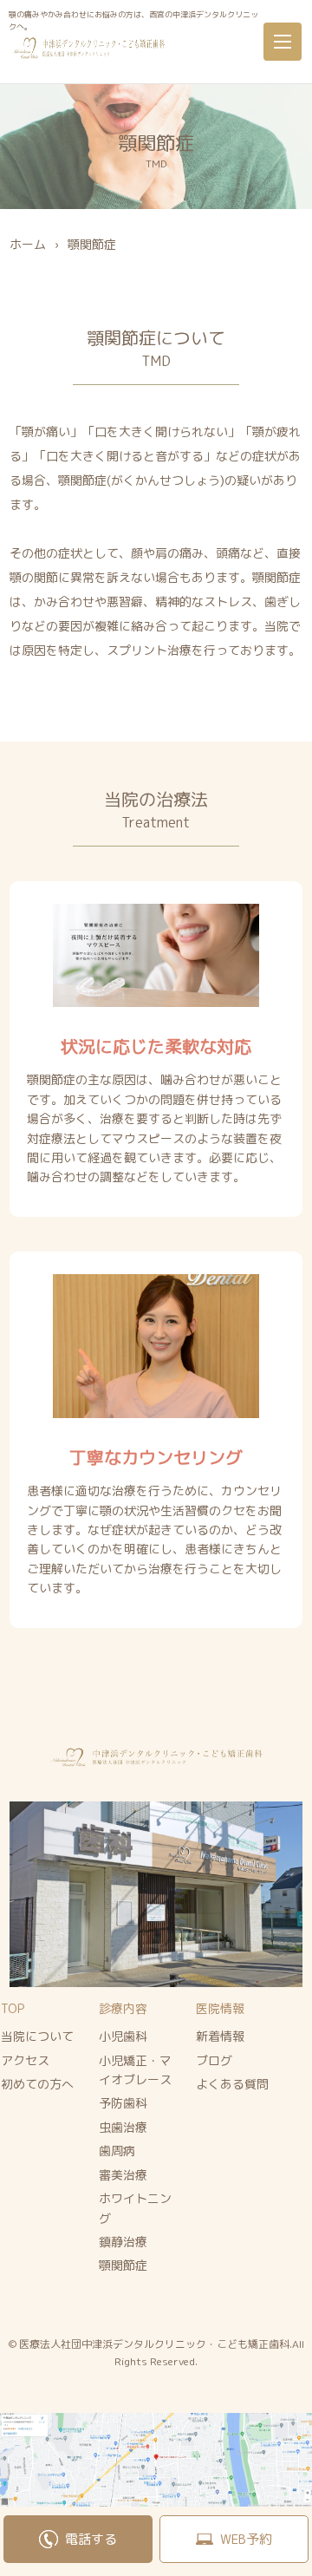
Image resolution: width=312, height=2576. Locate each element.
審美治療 (123, 2175)
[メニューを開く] (283, 42)
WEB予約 (246, 2539)
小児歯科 (123, 2036)
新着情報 (220, 2036)
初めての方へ (37, 2084)
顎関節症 (123, 2265)
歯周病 (117, 2151)
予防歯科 (123, 2103)
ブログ (214, 2060)
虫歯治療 (123, 2127)
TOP (13, 2008)
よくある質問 (232, 2084)
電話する (91, 2539)
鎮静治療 (123, 2242)
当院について (37, 2036)
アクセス (25, 2060)
